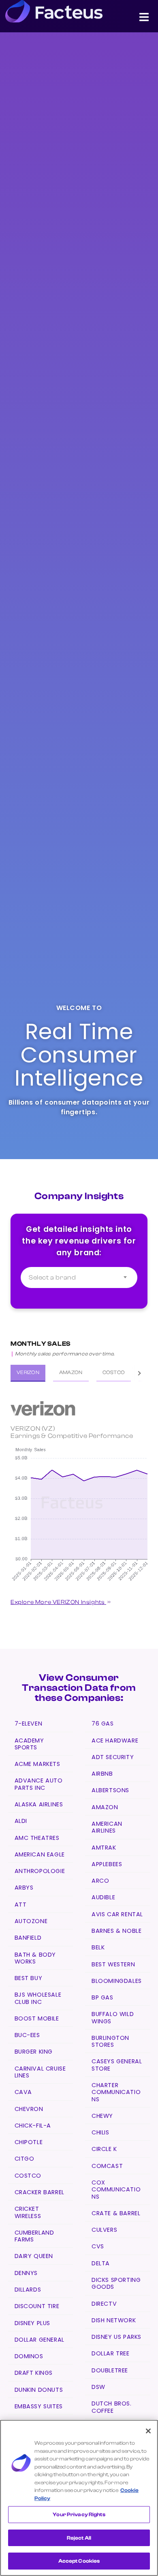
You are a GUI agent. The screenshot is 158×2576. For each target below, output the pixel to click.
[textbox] (79, 1277)
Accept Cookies (79, 2561)
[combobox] (79, 1277)
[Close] (148, 2431)
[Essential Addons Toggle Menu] (144, 19)
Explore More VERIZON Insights (58, 1602)
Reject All (79, 2538)
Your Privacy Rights (79, 2514)
